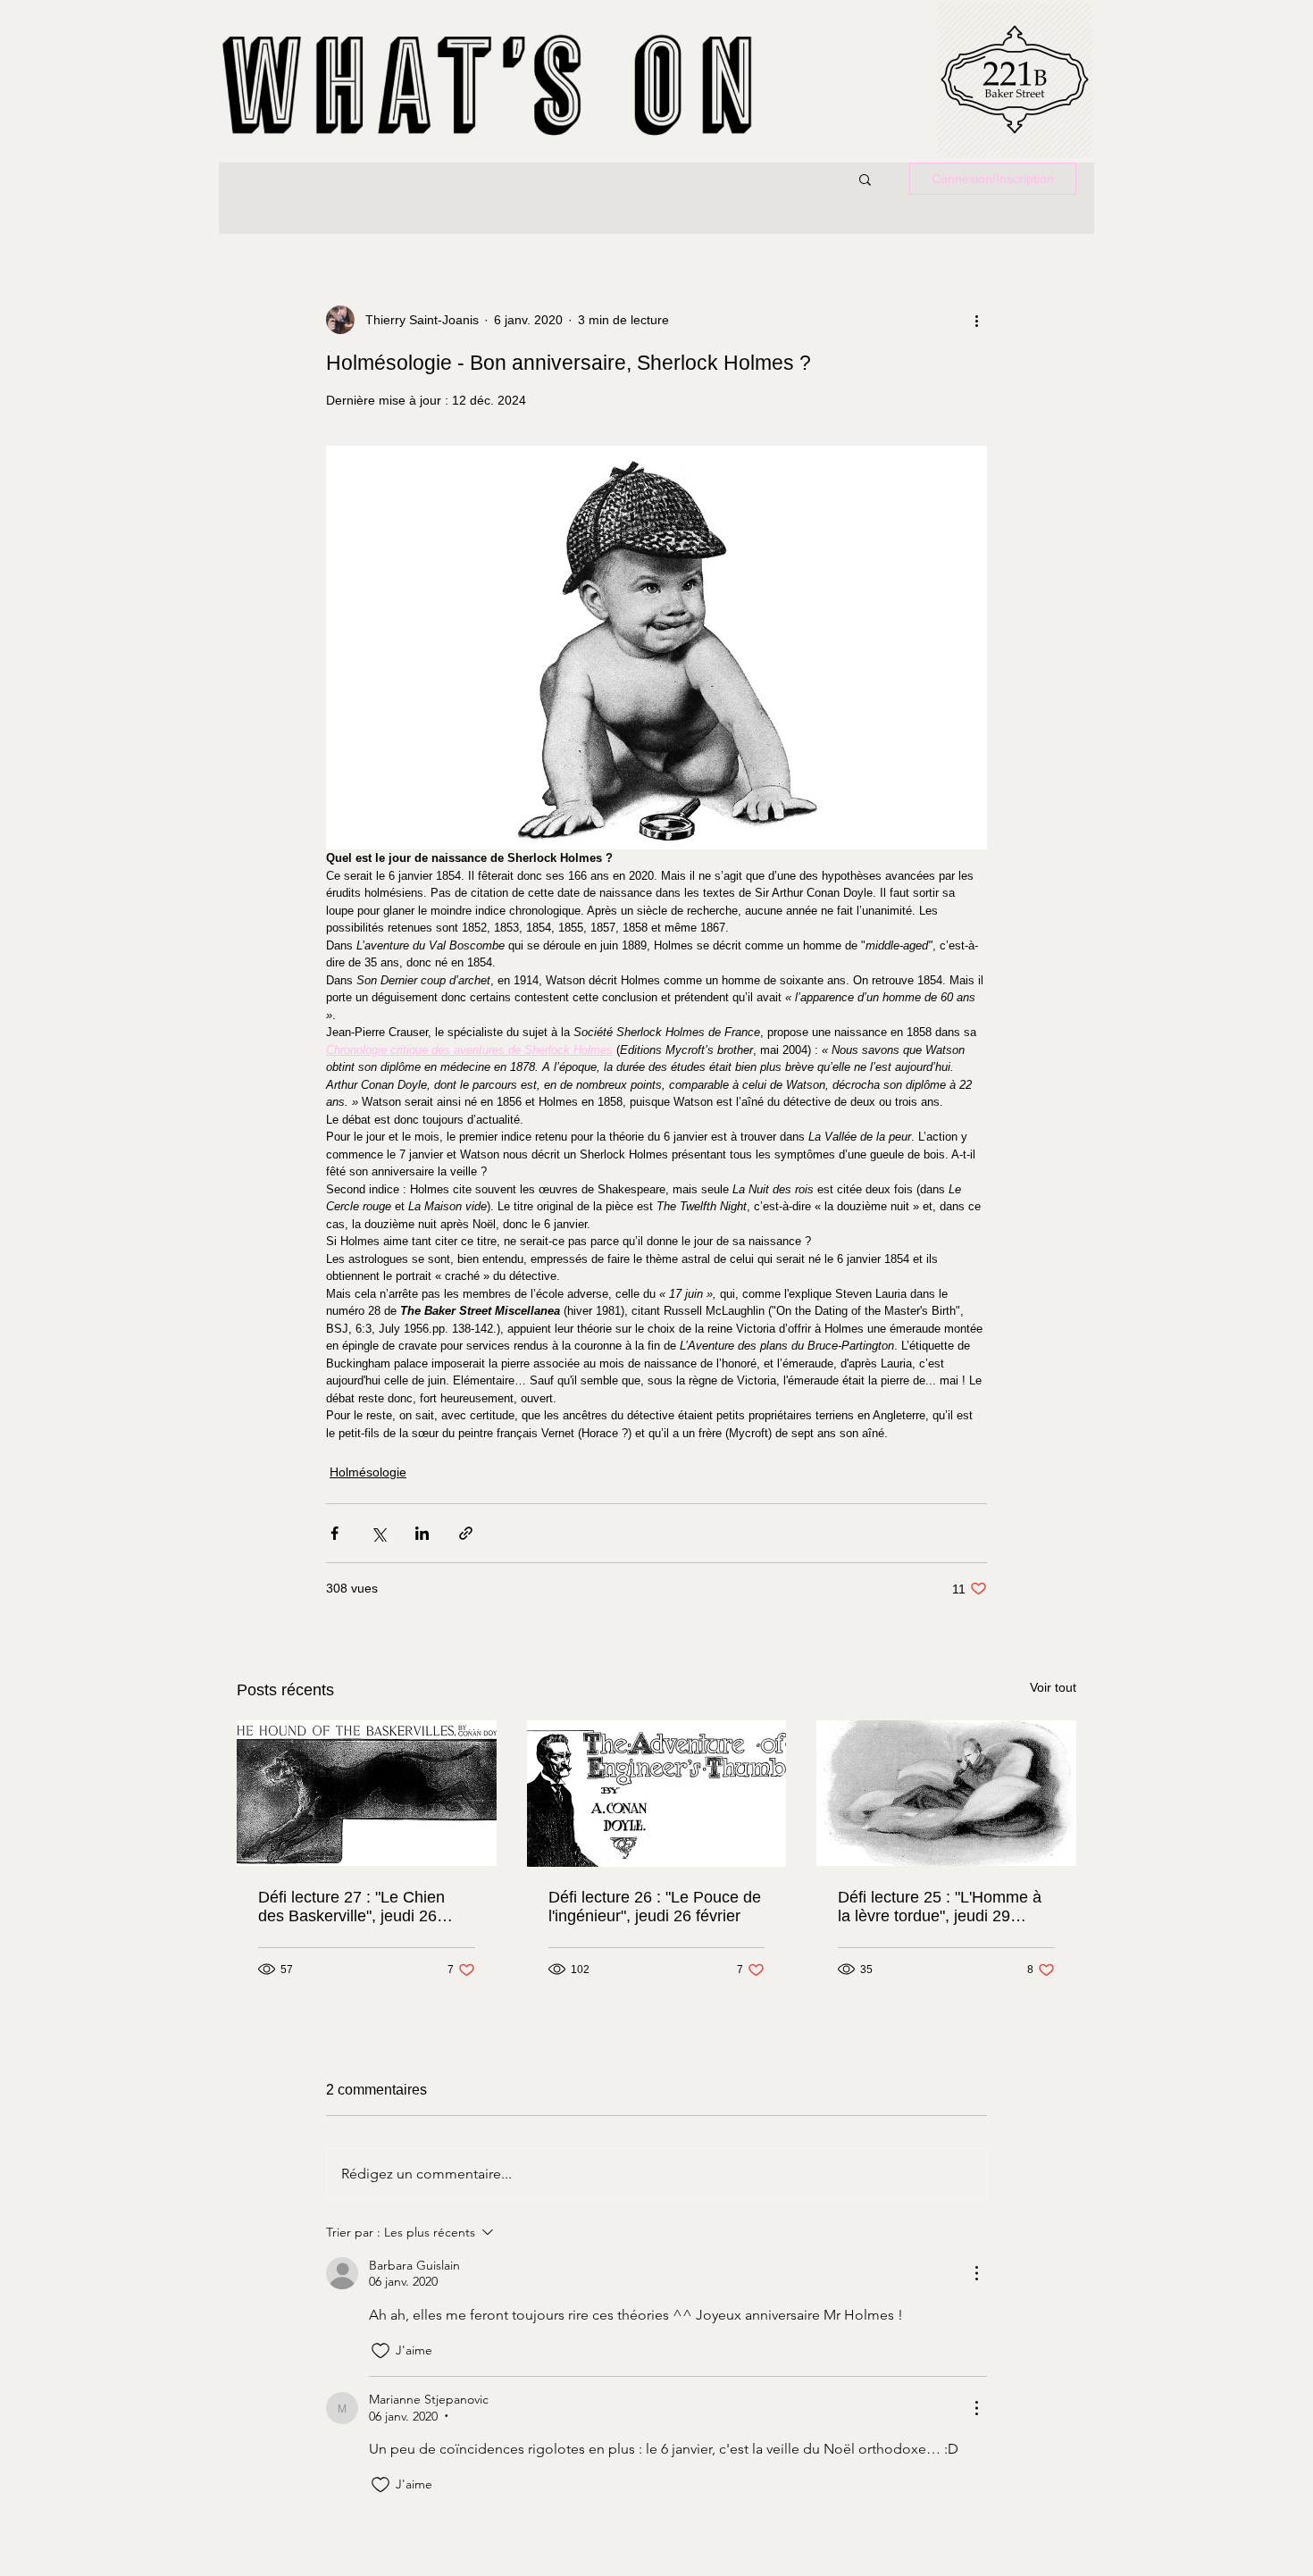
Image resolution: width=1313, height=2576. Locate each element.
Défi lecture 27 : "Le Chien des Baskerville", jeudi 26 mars (351, 1907)
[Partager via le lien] (466, 1533)
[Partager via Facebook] (335, 1533)
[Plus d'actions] (976, 320)
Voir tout (1053, 1687)
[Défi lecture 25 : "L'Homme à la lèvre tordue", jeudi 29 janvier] (946, 1793)
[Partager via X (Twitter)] (378, 1533)
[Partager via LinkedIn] (422, 1533)
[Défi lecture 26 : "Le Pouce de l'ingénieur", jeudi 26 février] (657, 1794)
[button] (865, 179)
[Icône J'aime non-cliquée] (381, 2351)
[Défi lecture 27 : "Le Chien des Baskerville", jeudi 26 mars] (367, 1793)
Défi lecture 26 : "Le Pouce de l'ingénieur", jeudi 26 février (655, 1907)
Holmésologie (368, 1472)
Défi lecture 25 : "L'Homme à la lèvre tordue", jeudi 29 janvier (940, 1907)
